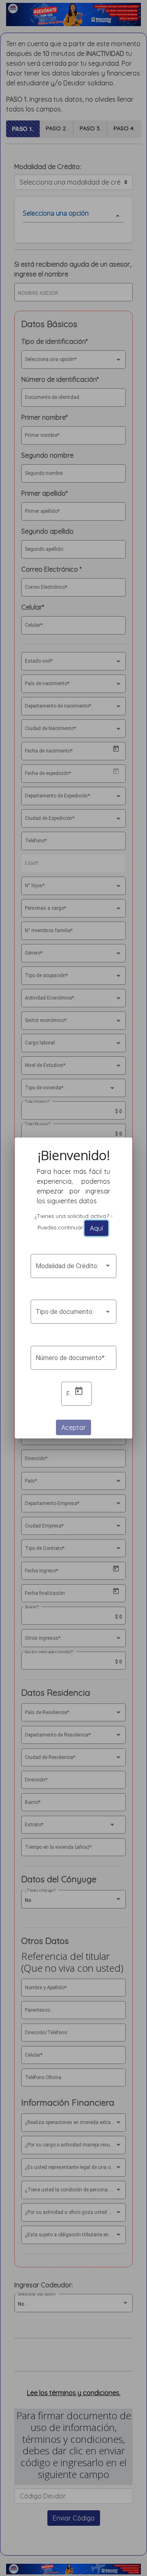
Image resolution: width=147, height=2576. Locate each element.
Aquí (96, 1228)
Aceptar (73, 1427)
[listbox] (73, 1268)
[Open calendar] (79, 1391)
